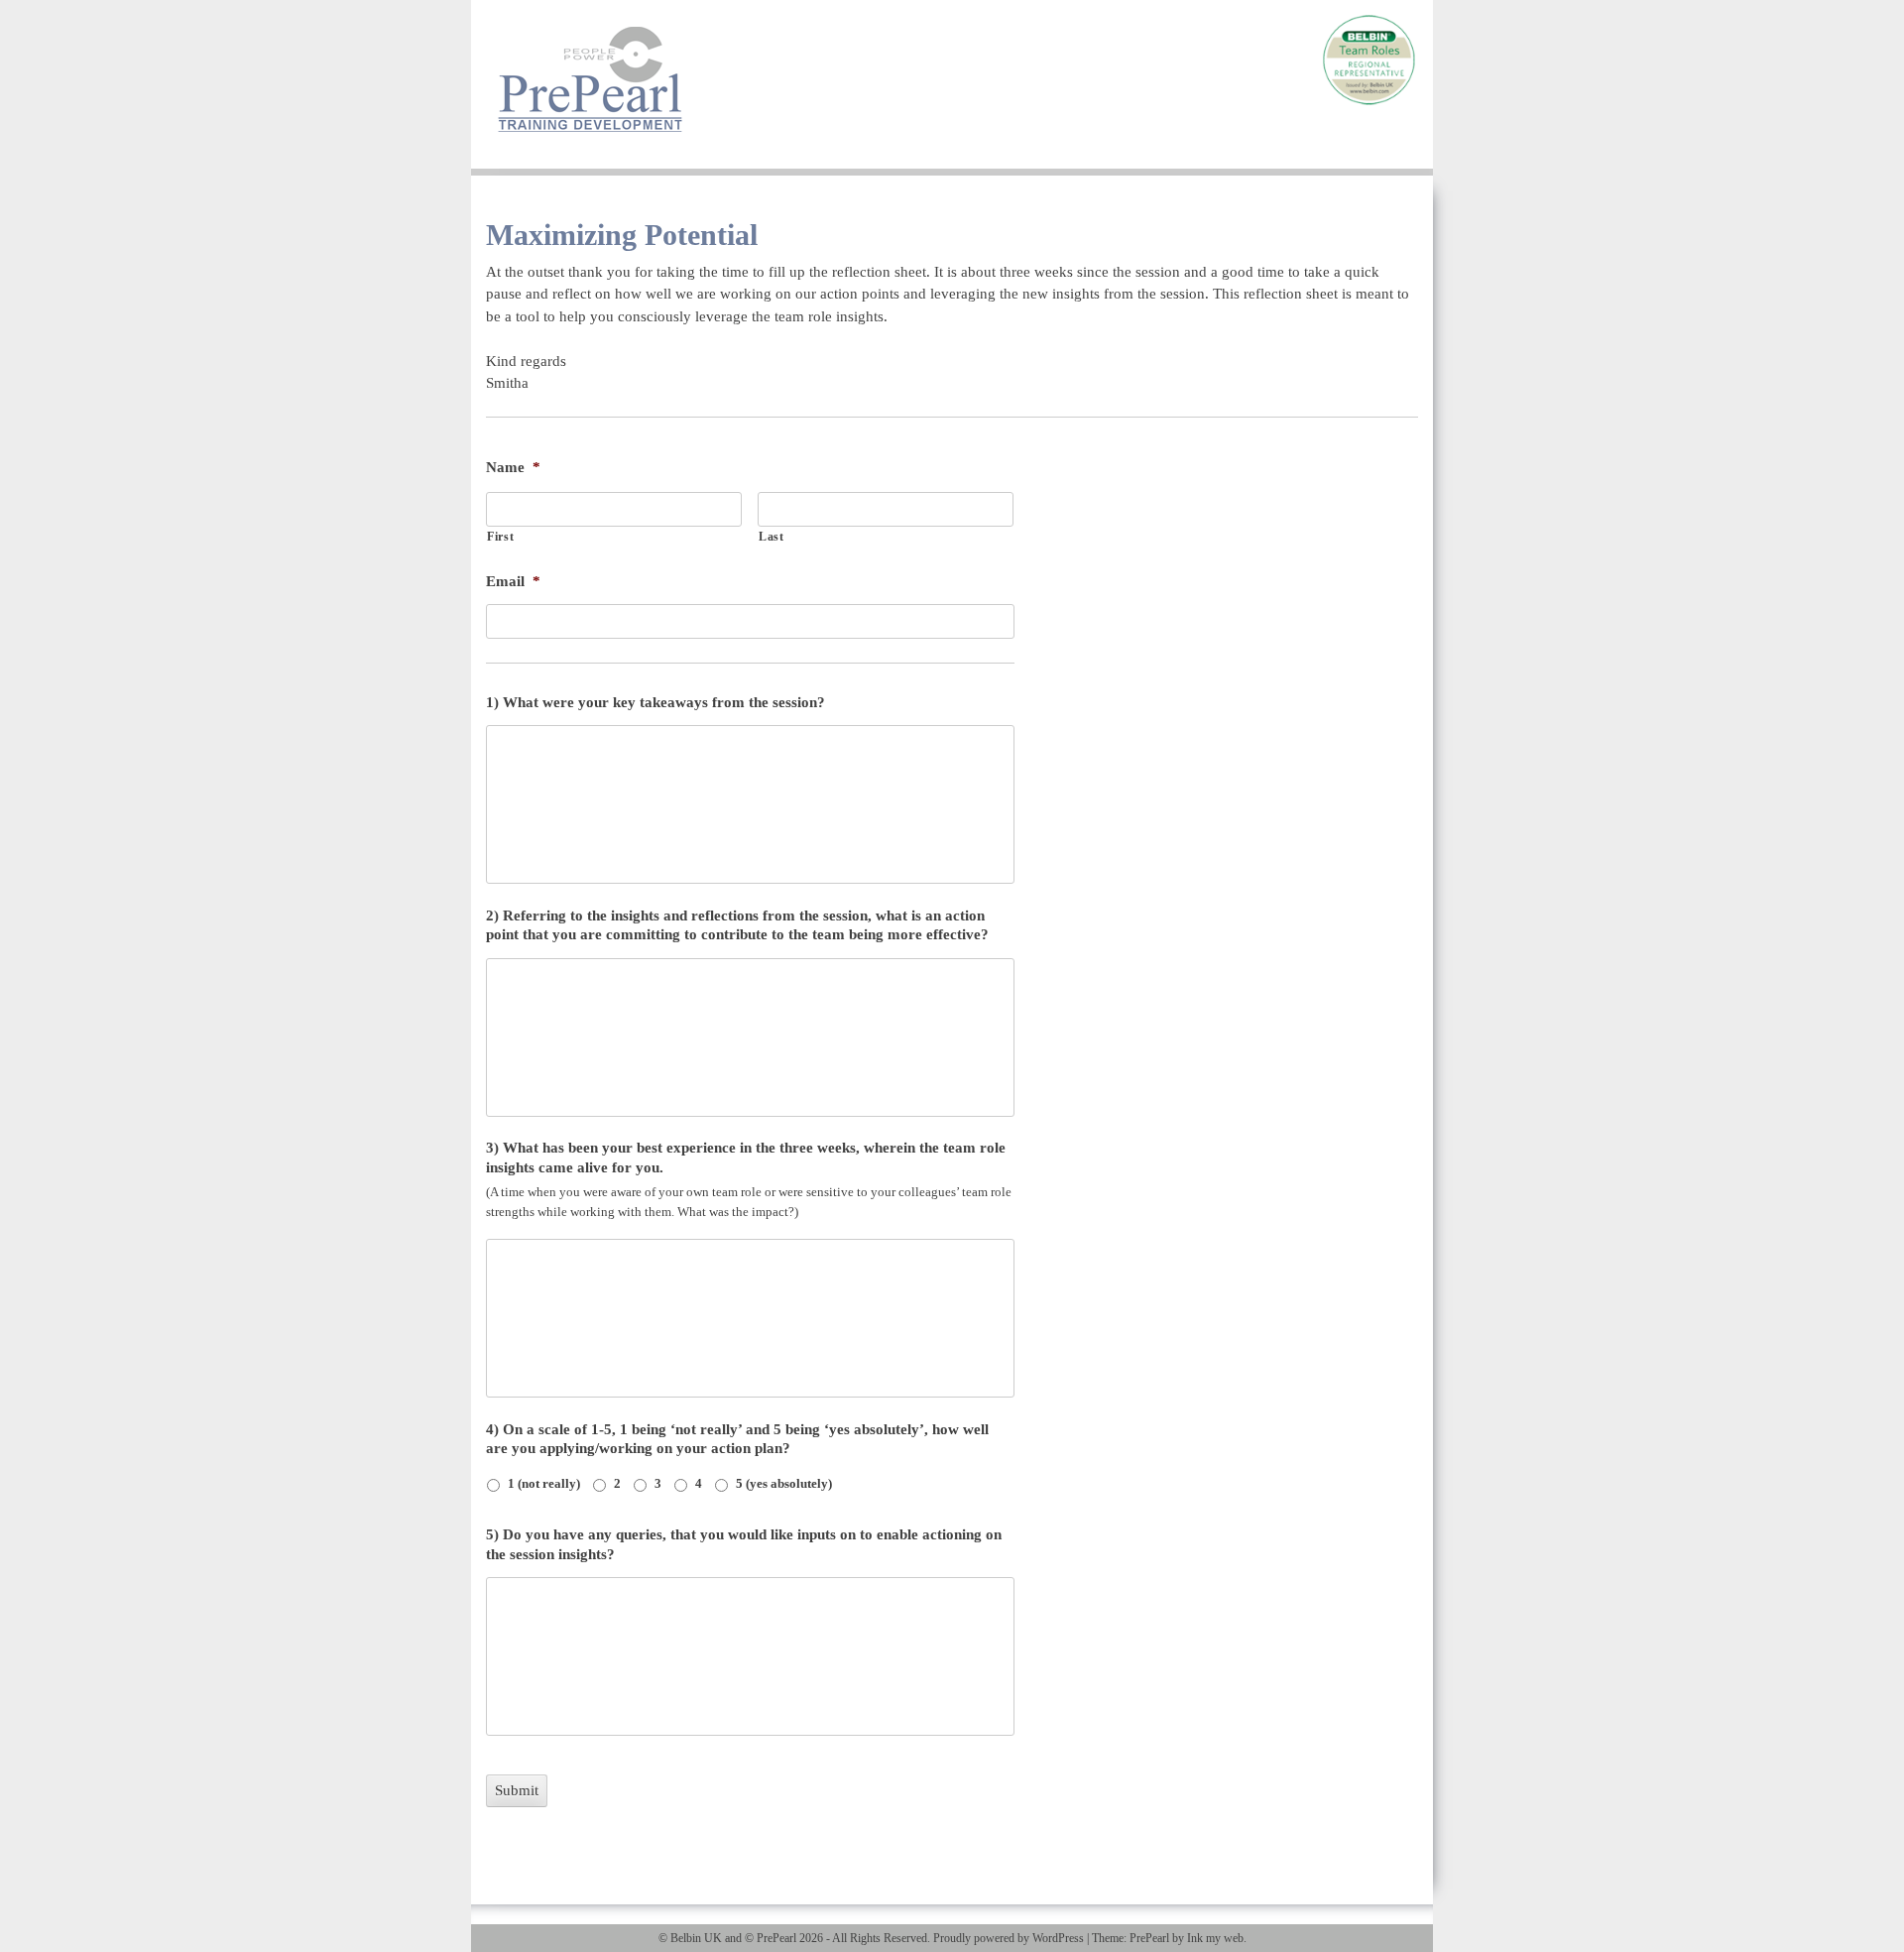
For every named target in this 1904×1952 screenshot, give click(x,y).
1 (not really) (544, 1483)
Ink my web (1215, 1938)
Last (772, 537)
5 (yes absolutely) (784, 1483)
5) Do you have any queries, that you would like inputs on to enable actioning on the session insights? (744, 1544)
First (500, 537)
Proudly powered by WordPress (1009, 1938)
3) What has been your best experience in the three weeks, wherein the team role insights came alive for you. (746, 1158)
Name (513, 467)
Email (513, 581)
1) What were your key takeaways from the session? (655, 702)
